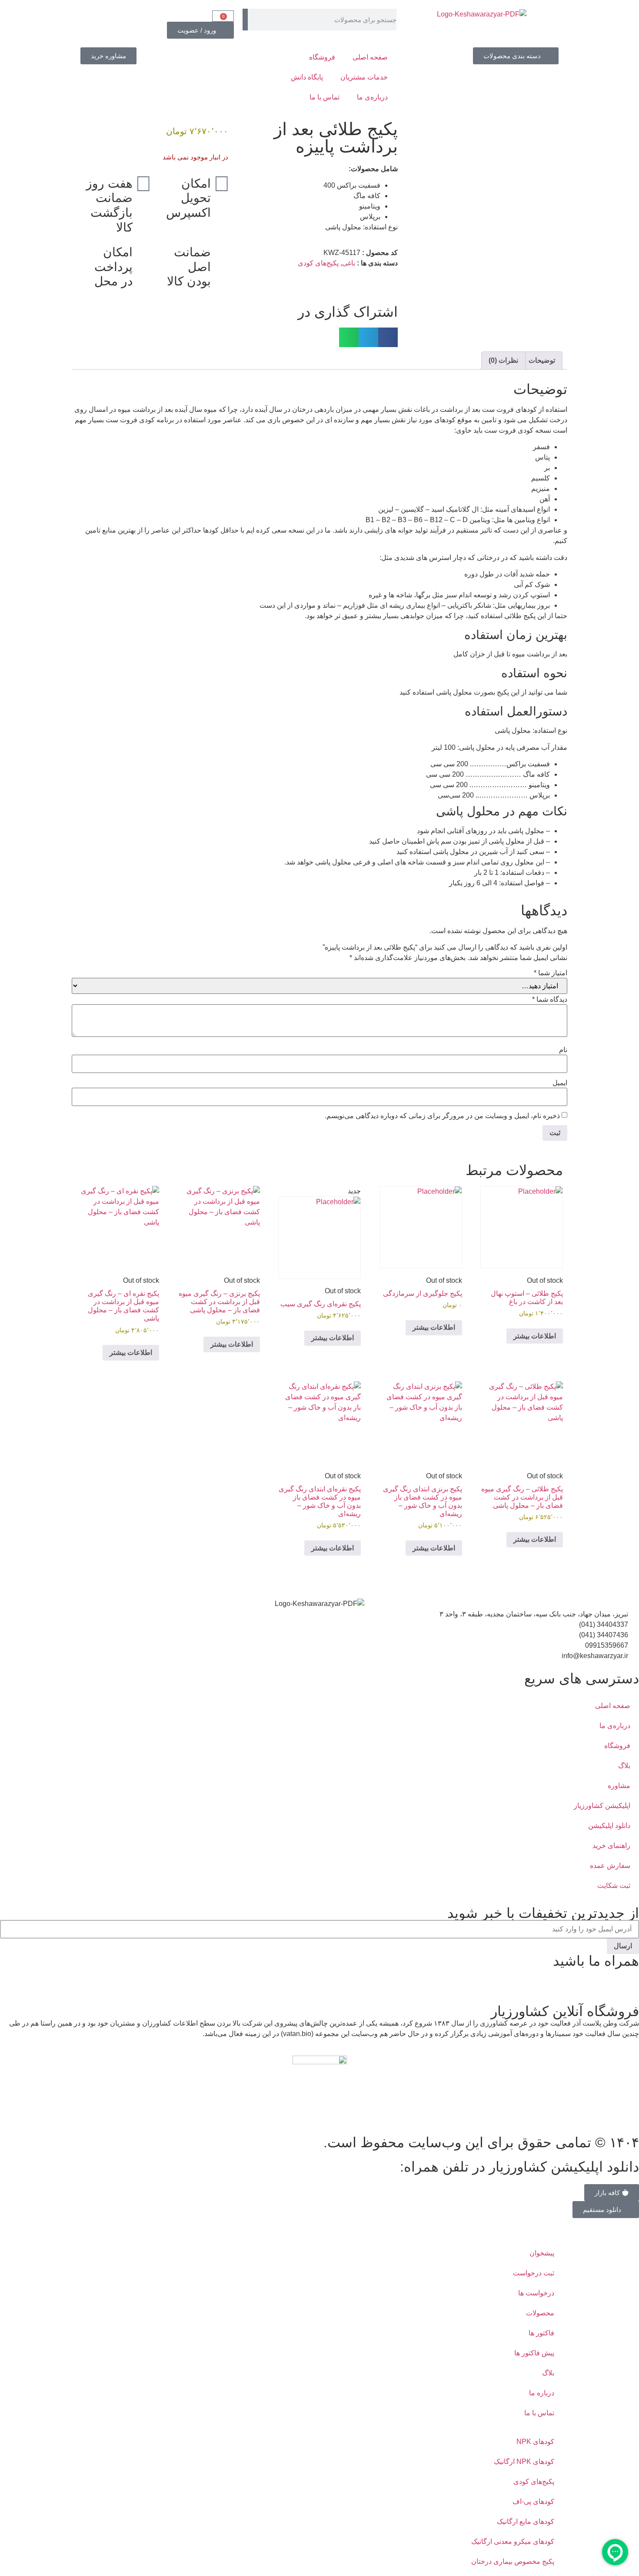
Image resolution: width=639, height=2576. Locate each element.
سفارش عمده (610, 1866)
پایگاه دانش (307, 77)
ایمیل (560, 1083)
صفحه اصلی (370, 57)
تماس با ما (324, 97)
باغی (349, 263)
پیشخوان (542, 2253)
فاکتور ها (541, 2333)
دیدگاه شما (550, 1000)
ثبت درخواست (534, 2273)
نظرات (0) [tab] (503, 360)
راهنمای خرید (611, 1846)
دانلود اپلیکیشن (609, 1826)
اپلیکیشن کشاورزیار (602, 1806)
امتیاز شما (551, 973)
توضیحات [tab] (542, 360)
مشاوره (619, 1786)
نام (563, 1050)
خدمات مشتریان (364, 77)
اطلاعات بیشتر (535, 1336)
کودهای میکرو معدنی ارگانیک (513, 2541)
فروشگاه (322, 57)
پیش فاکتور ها (534, 2353)
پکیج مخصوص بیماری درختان (513, 2561)
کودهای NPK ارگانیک (524, 2462)
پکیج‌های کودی (318, 263)
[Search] (245, 20)
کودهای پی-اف (533, 2502)
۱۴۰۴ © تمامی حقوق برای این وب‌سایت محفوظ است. (481, 2142)
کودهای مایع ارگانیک (526, 2521)
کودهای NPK (535, 2442)
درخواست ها (536, 2293)
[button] (388, 337)
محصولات (540, 2313)
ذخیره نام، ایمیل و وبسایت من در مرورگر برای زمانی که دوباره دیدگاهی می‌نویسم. (442, 1116)
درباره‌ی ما (372, 97)
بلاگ (624, 1766)
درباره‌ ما (542, 2393)
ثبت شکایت (614, 1886)
